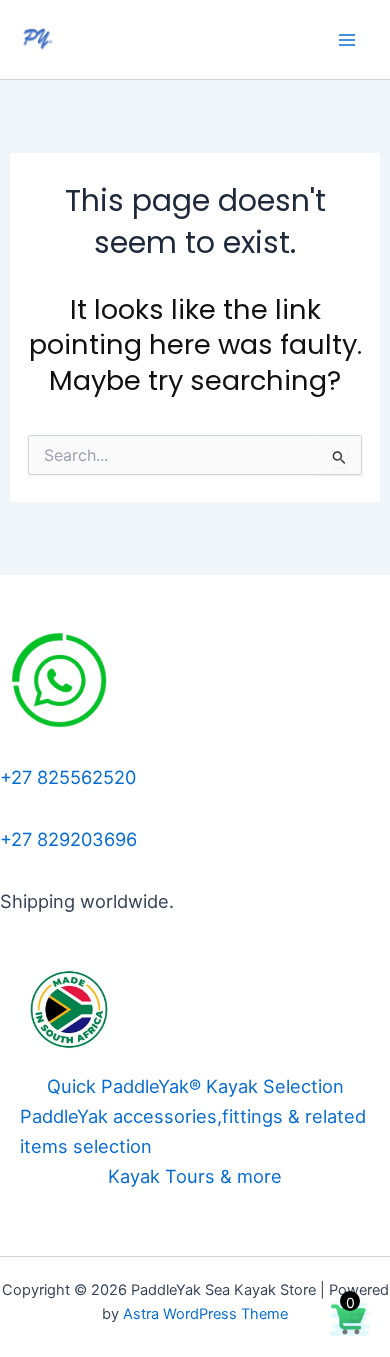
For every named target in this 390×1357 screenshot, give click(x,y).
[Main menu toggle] (347, 40)
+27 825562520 (68, 777)
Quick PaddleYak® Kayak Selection (195, 1086)
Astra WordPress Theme (205, 1314)
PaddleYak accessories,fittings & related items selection (193, 1131)
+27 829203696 (68, 839)
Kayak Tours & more (195, 1176)
